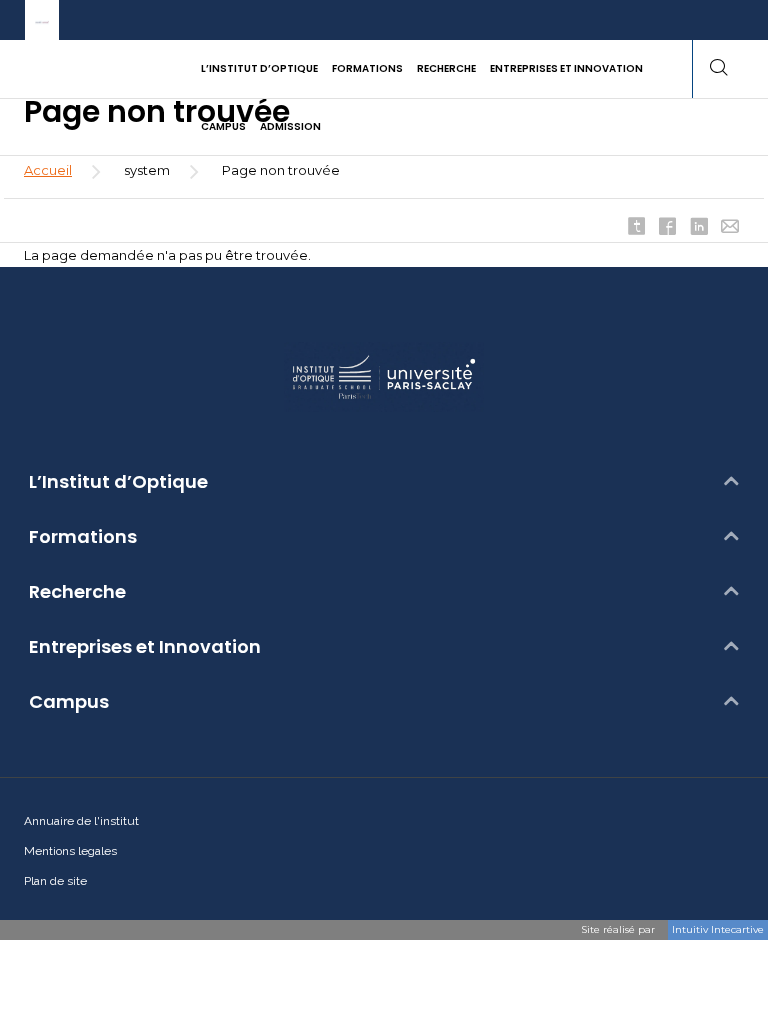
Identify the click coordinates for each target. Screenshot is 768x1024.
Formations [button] (367, 68)
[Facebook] (668, 228)
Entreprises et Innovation (145, 647)
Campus (69, 702)
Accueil (48, 170)
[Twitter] (637, 228)
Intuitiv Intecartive (718, 929)
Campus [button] (223, 126)
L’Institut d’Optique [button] (259, 68)
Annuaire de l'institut (81, 821)
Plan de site (55, 881)
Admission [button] (290, 126)
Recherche (77, 592)
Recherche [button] (446, 68)
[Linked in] (699, 228)
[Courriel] (730, 228)
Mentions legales (70, 851)
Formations (83, 537)
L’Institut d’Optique (118, 482)
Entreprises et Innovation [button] (566, 68)
